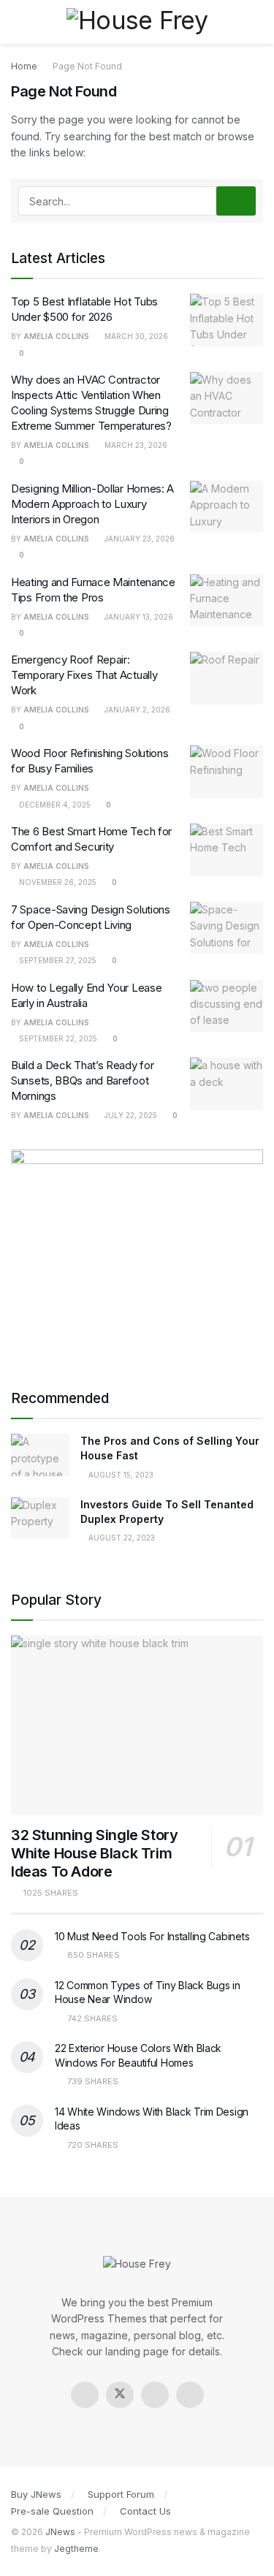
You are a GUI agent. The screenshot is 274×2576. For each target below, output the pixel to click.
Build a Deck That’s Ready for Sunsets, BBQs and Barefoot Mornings (82, 1080)
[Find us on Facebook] (85, 2395)
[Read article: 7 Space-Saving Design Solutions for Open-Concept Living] (227, 928)
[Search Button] (257, 22)
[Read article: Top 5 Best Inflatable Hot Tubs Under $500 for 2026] (227, 320)
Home (24, 66)
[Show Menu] (17, 22)
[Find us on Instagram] (155, 2395)
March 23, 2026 (135, 445)
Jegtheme (76, 2549)
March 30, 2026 (135, 336)
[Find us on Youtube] (190, 2395)
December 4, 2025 (54, 805)
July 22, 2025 (130, 1115)
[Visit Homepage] (137, 22)
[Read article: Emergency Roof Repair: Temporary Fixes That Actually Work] (227, 678)
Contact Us (145, 2511)
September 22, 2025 (57, 1038)
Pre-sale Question (52, 2511)
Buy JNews (36, 2494)
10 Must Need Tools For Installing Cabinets (152, 1936)
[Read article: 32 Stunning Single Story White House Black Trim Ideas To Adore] (137, 1726)
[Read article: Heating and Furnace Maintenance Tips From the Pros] (227, 601)
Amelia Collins (56, 336)
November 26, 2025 (57, 882)
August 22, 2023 (121, 1538)
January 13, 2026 (138, 617)
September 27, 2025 (57, 960)
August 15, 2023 (120, 1475)
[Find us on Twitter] (120, 2395)
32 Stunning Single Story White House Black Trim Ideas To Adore (94, 1853)
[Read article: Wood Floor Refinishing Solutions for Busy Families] (227, 772)
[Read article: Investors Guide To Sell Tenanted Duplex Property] (40, 1518)
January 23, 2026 (138, 539)
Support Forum (121, 2494)
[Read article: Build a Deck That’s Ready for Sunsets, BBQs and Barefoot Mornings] (227, 1084)
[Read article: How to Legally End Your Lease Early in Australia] (227, 1006)
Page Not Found (87, 66)
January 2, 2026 (136, 710)
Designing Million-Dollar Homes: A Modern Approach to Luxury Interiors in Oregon (92, 504)
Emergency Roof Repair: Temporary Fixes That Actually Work (84, 675)
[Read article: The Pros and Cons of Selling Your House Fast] (40, 1455)
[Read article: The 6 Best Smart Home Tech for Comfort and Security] (227, 850)
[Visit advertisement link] (137, 1255)
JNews (60, 2532)
